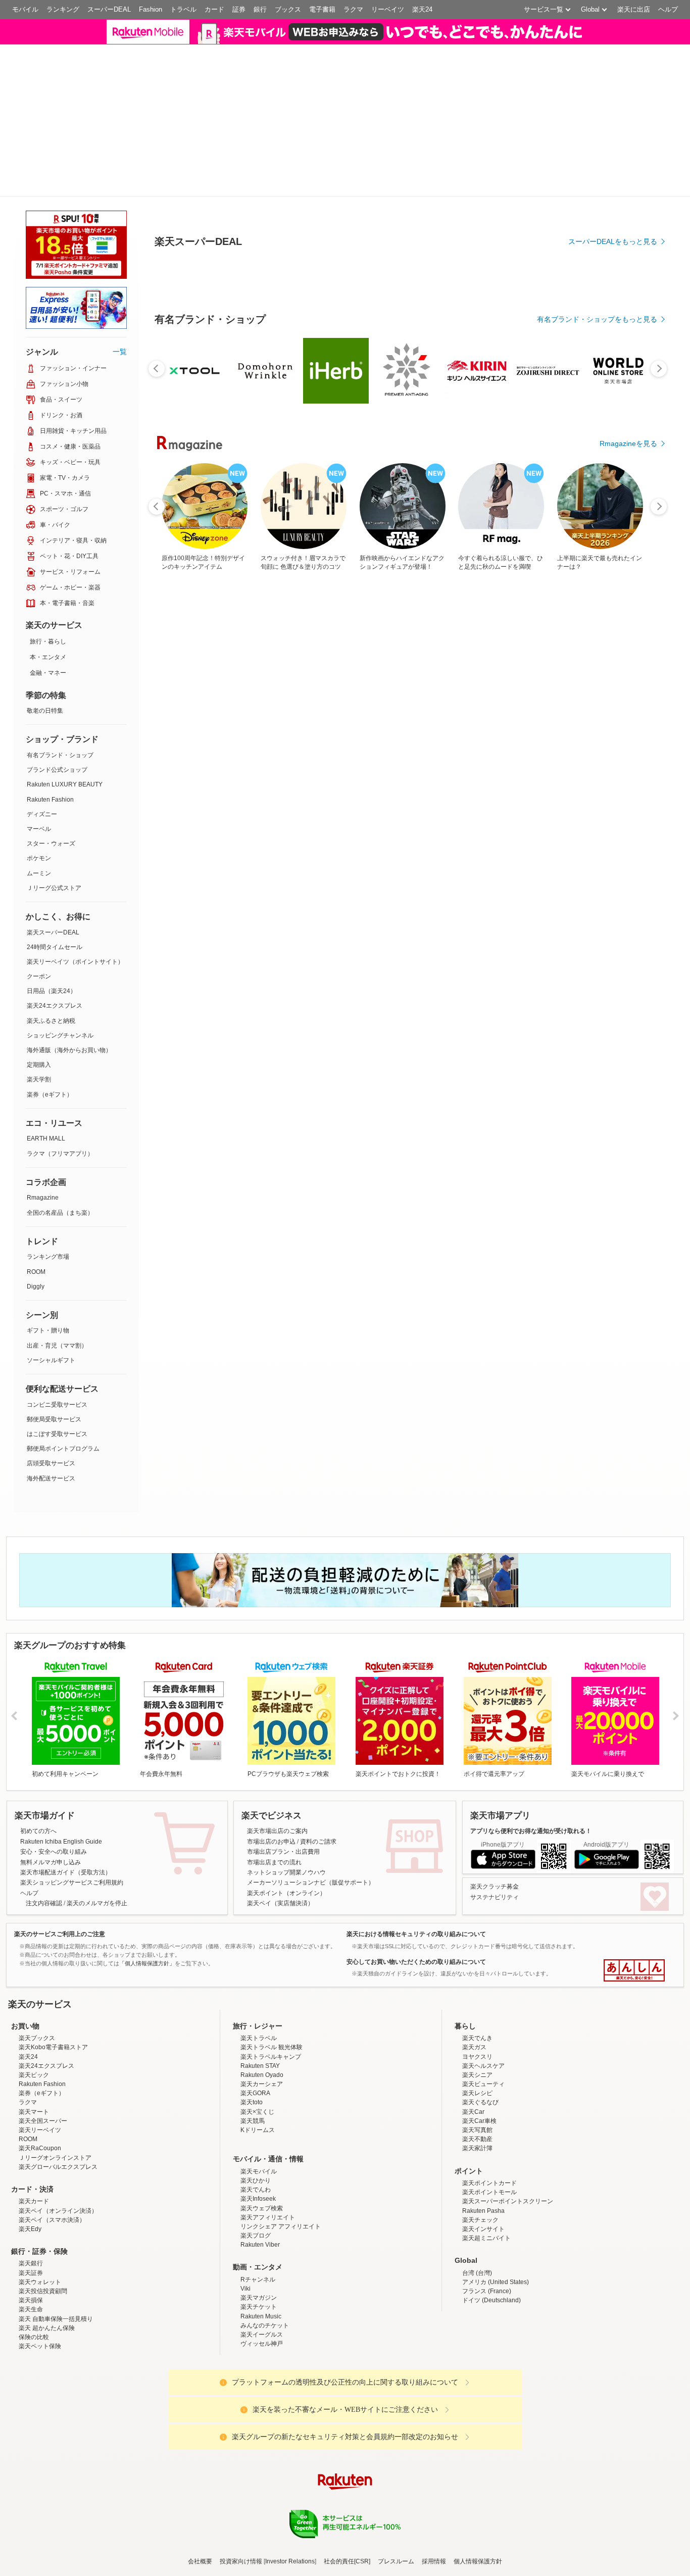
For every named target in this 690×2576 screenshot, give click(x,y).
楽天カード (34, 2201)
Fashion (151, 9)
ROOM (36, 1272)
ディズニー (42, 814)
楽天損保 (31, 2300)
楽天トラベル (259, 2038)
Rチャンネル (258, 2280)
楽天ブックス (37, 2038)
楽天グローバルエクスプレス (58, 2167)
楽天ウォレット (40, 2282)
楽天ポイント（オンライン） (286, 1893)
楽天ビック (34, 2075)
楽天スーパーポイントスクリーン (508, 2201)
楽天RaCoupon (40, 2148)
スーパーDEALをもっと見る (613, 241)
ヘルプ (668, 9)
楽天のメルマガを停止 (97, 1903)
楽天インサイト (483, 2229)
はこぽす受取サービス (57, 1434)
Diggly (36, 1286)
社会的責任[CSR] (347, 2561)
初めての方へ (38, 1831)
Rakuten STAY (260, 2066)
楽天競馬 (253, 2121)
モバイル (25, 9)
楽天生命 (31, 2309)
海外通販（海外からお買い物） (69, 1050)
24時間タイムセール (55, 947)
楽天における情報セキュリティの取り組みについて (416, 1934)
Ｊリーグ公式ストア (54, 888)
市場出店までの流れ (274, 1862)
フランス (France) (487, 2291)
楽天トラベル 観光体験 (272, 2047)
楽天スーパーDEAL (53, 932)
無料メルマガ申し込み (51, 1862)
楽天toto (252, 2102)
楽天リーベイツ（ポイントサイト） (75, 962)
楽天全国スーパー (43, 2121)
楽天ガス (474, 2047)
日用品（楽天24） (52, 991)
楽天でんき (477, 2038)
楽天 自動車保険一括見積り (56, 2319)
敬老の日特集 (45, 711)
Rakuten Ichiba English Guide (61, 1842)
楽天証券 (31, 2273)
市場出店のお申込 (271, 1842)
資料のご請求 (318, 1842)
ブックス (288, 9)
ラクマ (353, 9)
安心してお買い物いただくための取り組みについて (416, 1962)
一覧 (120, 352)
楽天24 (422, 9)
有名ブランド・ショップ (60, 755)
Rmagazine (43, 1198)
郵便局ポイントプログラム (63, 1449)
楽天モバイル (259, 2171)
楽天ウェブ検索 (262, 2208)
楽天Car (473, 2112)
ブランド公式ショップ (57, 770)
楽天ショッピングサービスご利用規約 (72, 1883)
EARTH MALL (46, 1138)
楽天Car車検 (479, 2121)
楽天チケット (259, 2307)
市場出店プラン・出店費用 (283, 1852)
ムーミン (39, 873)
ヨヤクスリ (477, 2057)
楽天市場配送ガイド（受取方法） (66, 1872)
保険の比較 (34, 2337)
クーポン (39, 976)
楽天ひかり (256, 2181)
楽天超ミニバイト (486, 2238)
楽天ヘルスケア (483, 2066)
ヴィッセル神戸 (262, 2344)
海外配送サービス (51, 1478)
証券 (239, 9)
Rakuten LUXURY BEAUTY (65, 784)
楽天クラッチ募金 (495, 1887)
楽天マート (34, 2112)
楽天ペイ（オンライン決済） (58, 2211)
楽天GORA (255, 2093)
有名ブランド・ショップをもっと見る (597, 319)
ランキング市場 (48, 1257)
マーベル (39, 829)
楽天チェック (480, 2220)
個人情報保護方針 (478, 2561)
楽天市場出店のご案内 (277, 1831)
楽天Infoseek (258, 2199)
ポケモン (39, 858)
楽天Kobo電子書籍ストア (53, 2047)
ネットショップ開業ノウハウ (286, 1872)
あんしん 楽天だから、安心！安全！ (634, 1970)
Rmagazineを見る (628, 443)
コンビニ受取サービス (57, 1405)
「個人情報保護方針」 (147, 1963)
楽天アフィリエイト (268, 2217)
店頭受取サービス (51, 1463)
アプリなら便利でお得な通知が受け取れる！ (531, 1831)
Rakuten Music (261, 2316)
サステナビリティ (495, 1897)
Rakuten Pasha (483, 2211)
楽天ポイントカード (489, 2183)
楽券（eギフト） (50, 1095)
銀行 (260, 9)
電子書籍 (322, 9)
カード (214, 9)
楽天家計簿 (477, 2148)
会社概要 (200, 2561)
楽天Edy (30, 2229)
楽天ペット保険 (40, 2346)
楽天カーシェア (262, 2084)
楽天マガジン (259, 2298)
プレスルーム (396, 2561)
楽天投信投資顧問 (43, 2291)
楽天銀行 (31, 2263)
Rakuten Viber (260, 2245)
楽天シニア (477, 2075)
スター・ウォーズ (51, 844)
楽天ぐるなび (480, 2102)
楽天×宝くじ (257, 2112)
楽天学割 (39, 1079)
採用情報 (434, 2561)
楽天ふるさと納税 (51, 1021)
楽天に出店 (634, 9)
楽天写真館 (477, 2130)
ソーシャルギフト (51, 1360)
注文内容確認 (44, 1903)
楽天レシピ (477, 2093)
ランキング (63, 9)
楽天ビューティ (483, 2084)
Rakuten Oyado (262, 2075)
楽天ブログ (256, 2236)
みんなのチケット (265, 2325)
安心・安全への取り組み (54, 1852)
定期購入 (39, 1065)
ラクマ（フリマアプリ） (60, 1154)
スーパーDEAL (109, 9)
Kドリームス (258, 2130)
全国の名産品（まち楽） (60, 1213)
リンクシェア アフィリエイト (281, 2226)
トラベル (183, 9)
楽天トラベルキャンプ (271, 2057)
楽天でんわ (256, 2190)
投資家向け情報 (241, 2561)
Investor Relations (290, 2561)
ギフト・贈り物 (48, 1330)
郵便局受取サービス (54, 1419)
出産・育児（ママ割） (57, 1346)
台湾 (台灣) (477, 2273)
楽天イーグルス (262, 2335)
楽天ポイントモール (489, 2192)
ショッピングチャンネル (60, 1035)
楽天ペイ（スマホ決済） (52, 2220)
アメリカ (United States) (496, 2282)
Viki (245, 2289)
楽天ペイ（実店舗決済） (280, 1903)
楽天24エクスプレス (55, 1006)
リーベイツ (388, 9)
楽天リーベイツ (40, 2130)
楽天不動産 (477, 2139)
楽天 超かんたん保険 (47, 2328)
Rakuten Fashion (50, 800)
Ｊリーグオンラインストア (55, 2158)
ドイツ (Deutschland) (491, 2300)
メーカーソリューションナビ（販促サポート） (311, 1883)
